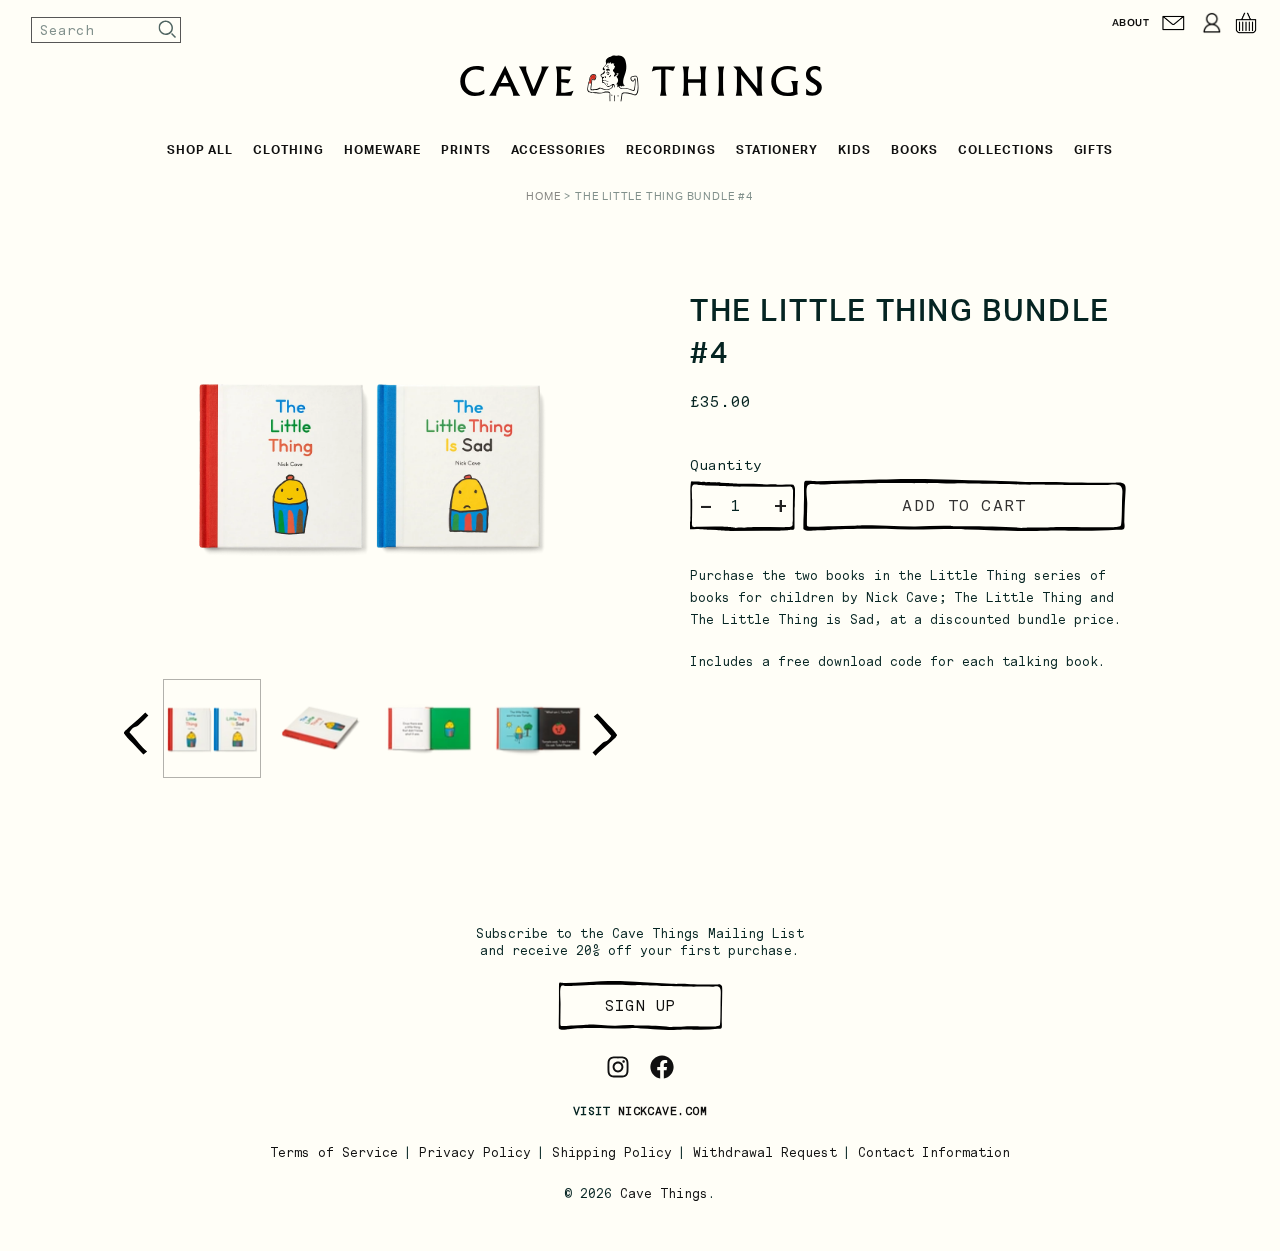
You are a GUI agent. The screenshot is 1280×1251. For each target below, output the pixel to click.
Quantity (726, 465)
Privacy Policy (475, 1152)
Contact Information (934, 1152)
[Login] (1212, 23)
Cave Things (664, 1193)
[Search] (168, 29)
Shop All (200, 150)
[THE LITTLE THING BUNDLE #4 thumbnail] (212, 728)
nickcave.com (662, 1111)
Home (543, 196)
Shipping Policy (612, 1152)
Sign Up (640, 1005)
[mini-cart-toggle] (1246, 23)
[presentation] (135, 733)
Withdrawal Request (765, 1152)
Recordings (671, 150)
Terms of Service (334, 1152)
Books (914, 150)
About (1130, 22)
